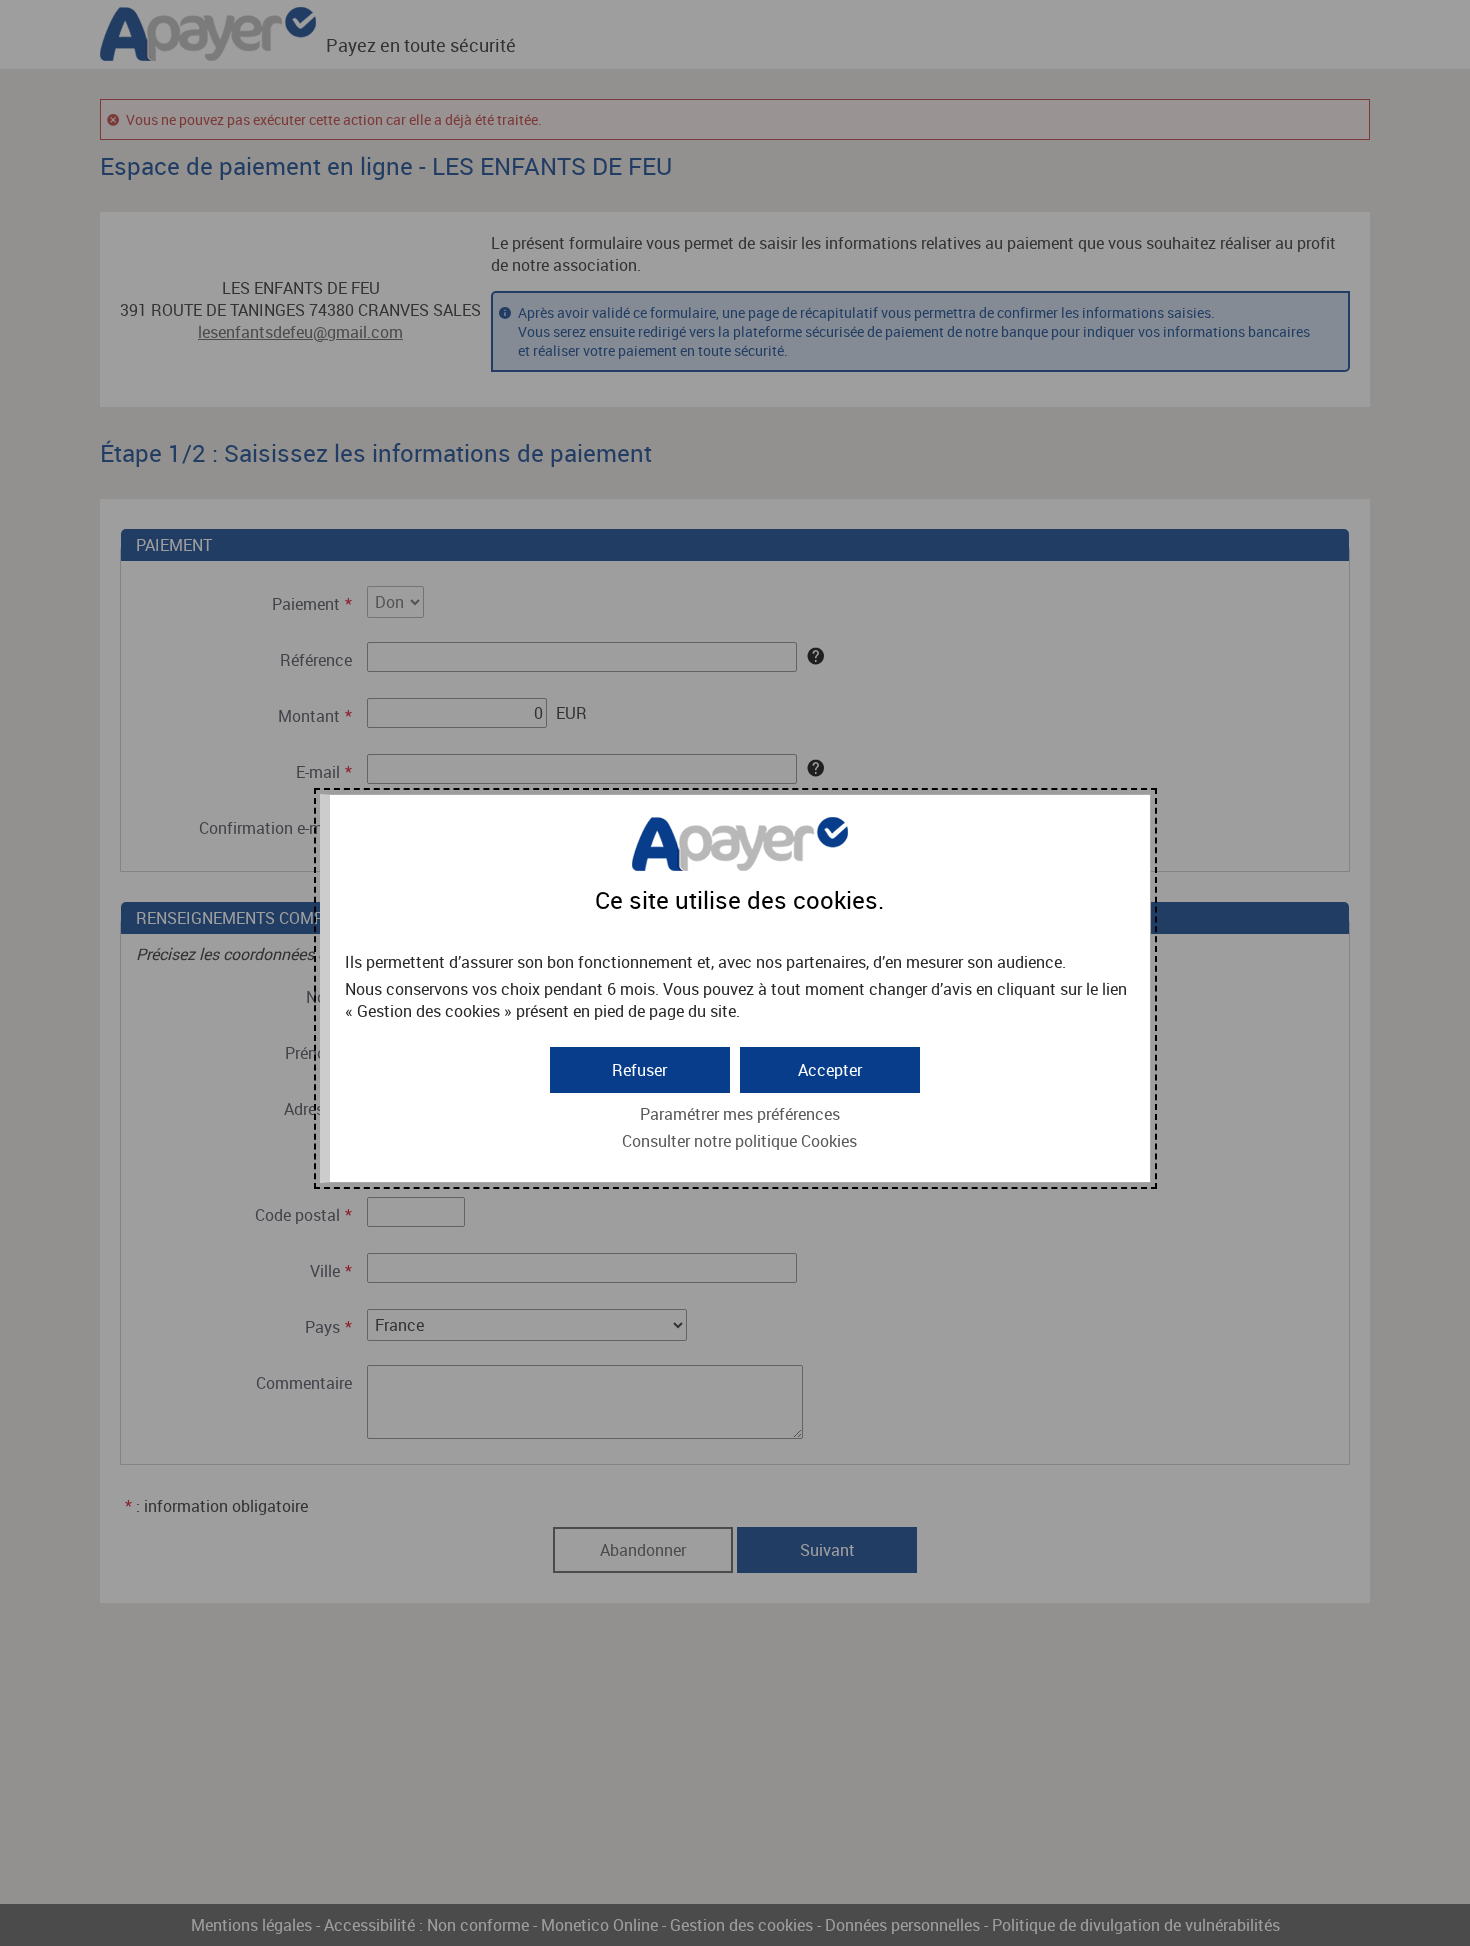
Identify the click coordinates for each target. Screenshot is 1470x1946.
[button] (830, 1070)
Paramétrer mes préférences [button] (740, 1114)
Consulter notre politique (739, 1141)
